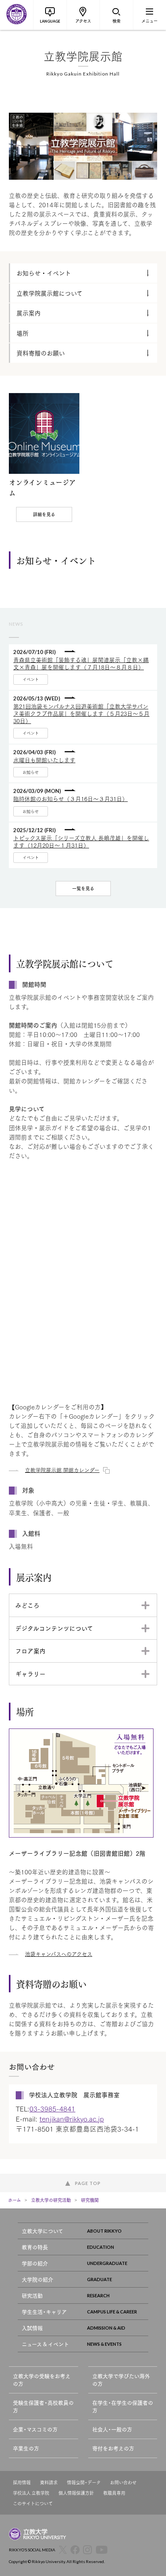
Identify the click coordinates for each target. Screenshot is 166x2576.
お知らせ (31, 772)
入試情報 (32, 2328)
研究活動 (32, 2295)
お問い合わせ (123, 2482)
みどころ (27, 1605)
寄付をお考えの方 (113, 2448)
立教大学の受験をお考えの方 (42, 2380)
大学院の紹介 (37, 2279)
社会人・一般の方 (112, 2429)
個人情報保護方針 (76, 2493)
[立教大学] (17, 15)
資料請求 (49, 2482)
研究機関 (90, 2200)
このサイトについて (33, 2503)
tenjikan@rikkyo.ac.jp (72, 2119)
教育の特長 (35, 2247)
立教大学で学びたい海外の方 (121, 2380)
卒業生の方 (26, 2448)
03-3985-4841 (52, 2108)
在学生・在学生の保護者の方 (123, 2407)
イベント (31, 679)
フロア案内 (30, 1651)
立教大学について (43, 2231)
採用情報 (22, 2482)
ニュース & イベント (45, 2344)
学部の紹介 (35, 2263)
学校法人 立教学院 (31, 2493)
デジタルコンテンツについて (54, 1628)
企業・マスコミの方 (35, 2429)
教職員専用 (114, 2493)
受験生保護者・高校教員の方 (43, 2407)
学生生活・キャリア (44, 2312)
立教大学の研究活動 (51, 2200)
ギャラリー (30, 1674)
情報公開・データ (84, 2482)
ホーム (15, 2200)
